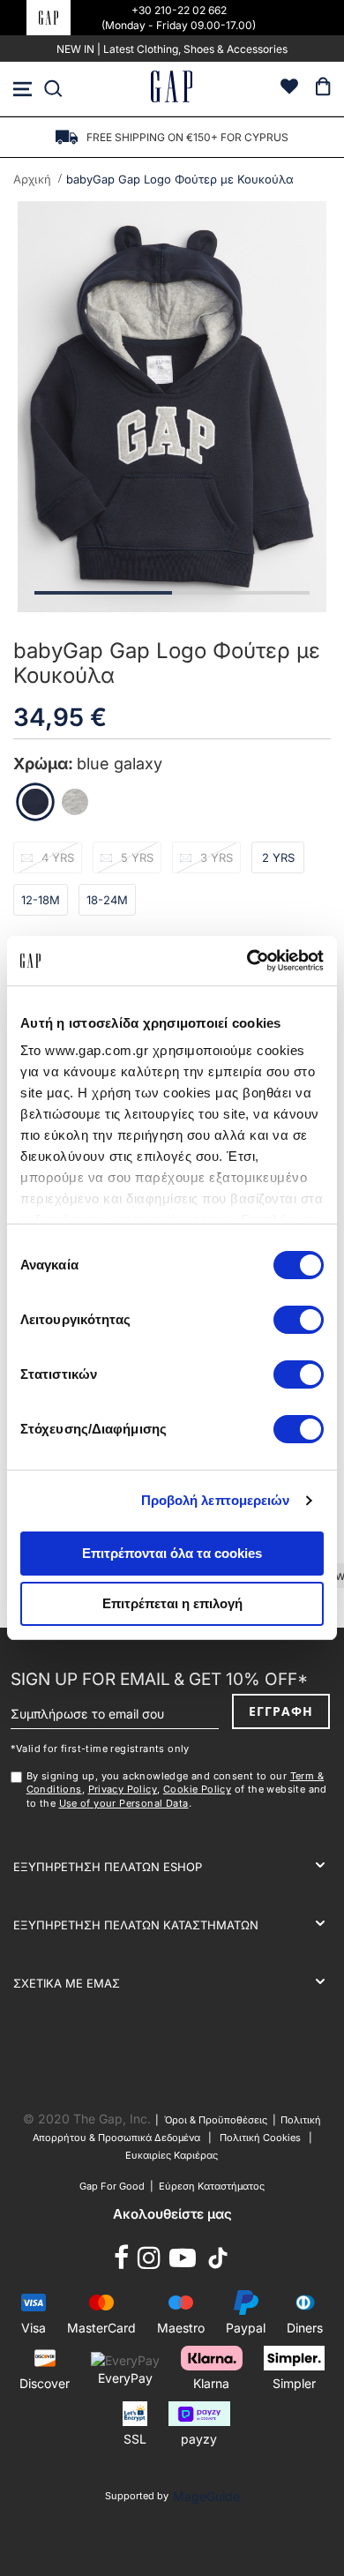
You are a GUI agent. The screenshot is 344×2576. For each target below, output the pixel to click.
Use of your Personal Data (124, 1803)
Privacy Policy (123, 1789)
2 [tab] (241, 593)
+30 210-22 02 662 (179, 10)
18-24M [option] (107, 900)
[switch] (299, 1322)
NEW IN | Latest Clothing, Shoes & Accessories (172, 49)
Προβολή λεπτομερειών (216, 1500)
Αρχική (32, 179)
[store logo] (172, 89)
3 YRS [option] (217, 857)
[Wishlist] (289, 89)
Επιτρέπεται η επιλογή (172, 1603)
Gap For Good (112, 2186)
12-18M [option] (41, 900)
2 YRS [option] (278, 857)
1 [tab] (103, 593)
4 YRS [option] (58, 857)
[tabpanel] (172, 407)
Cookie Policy (197, 1789)
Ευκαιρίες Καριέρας (172, 2155)
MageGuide (206, 2496)
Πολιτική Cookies (260, 2138)
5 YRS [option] (137, 857)
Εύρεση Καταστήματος (212, 2186)
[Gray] (75, 802)
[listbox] (172, 884)
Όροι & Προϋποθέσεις (218, 2120)
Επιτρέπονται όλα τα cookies (172, 1553)
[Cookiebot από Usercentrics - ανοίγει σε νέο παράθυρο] (247, 961)
